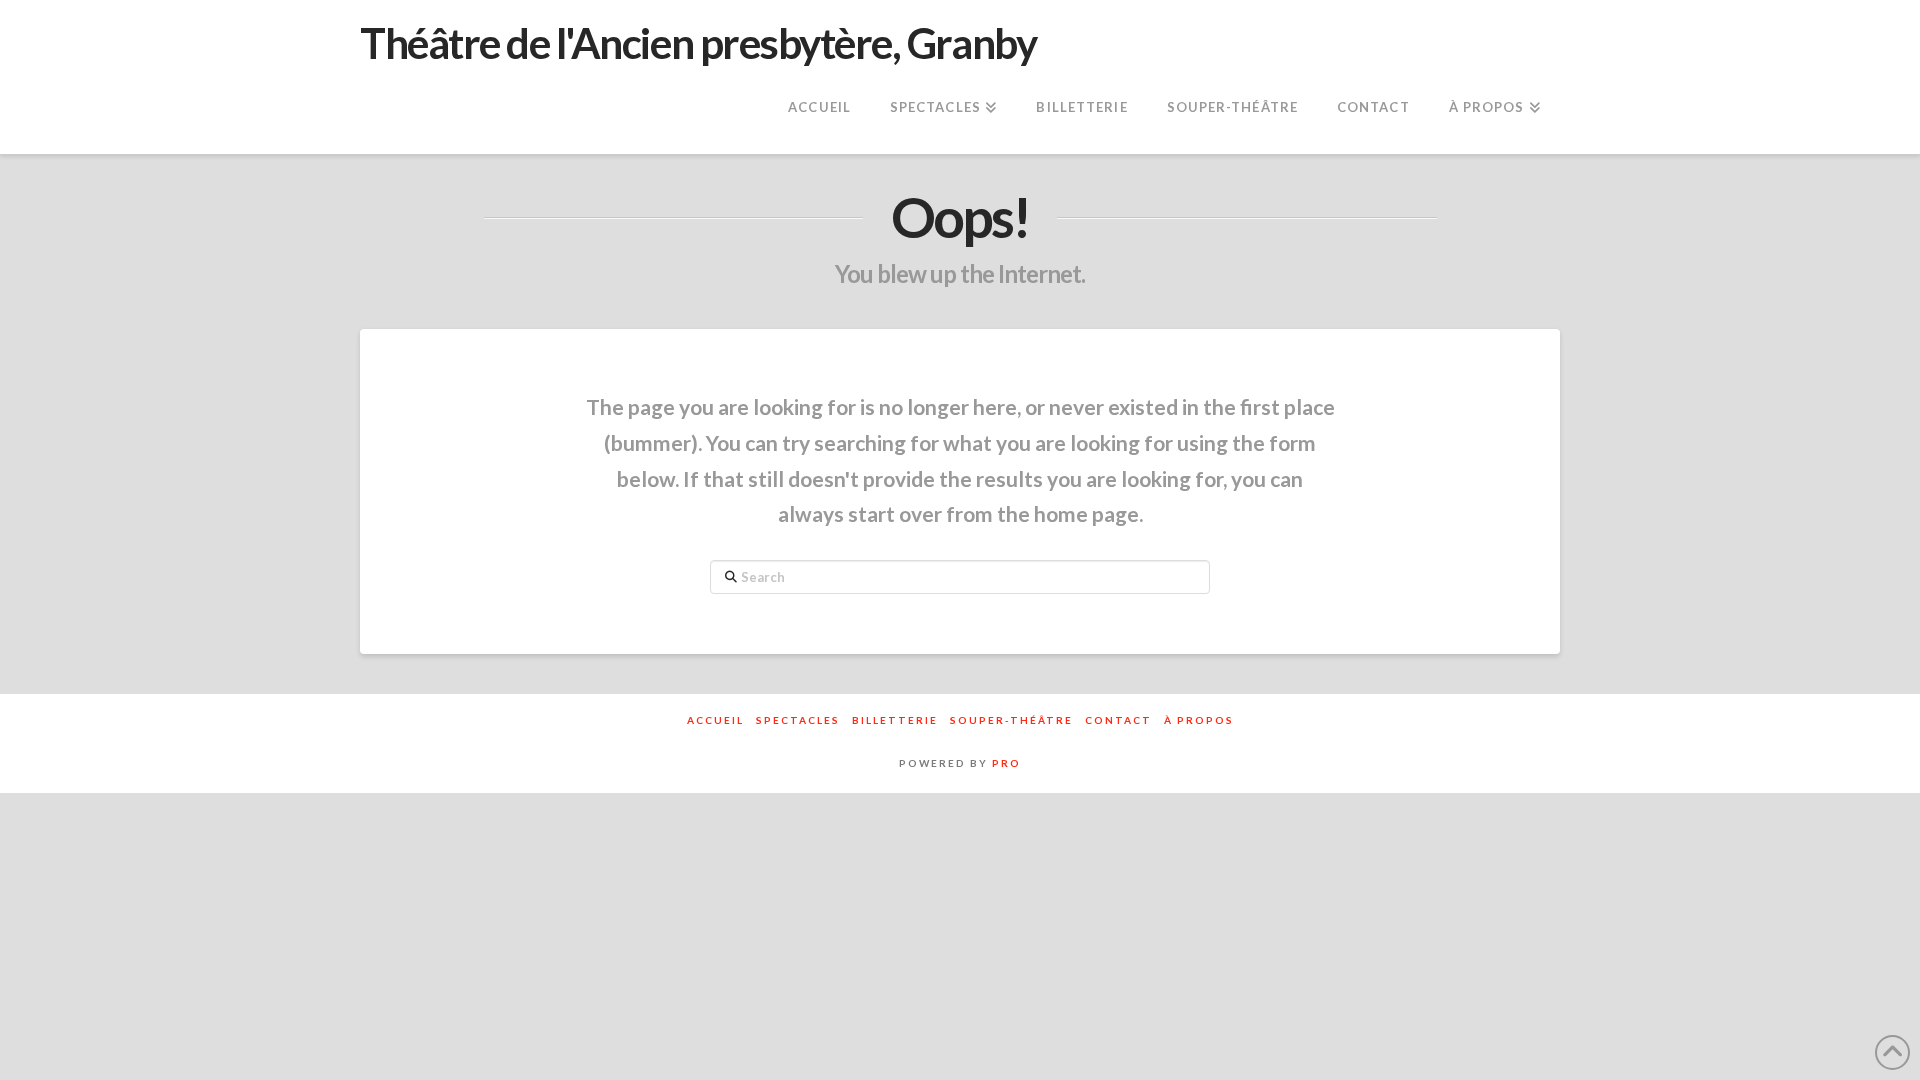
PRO (1006, 763)
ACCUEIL (715, 720)
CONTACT (1118, 720)
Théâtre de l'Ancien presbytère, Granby (698, 43)
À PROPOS (1199, 720)
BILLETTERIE (895, 720)
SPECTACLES (798, 720)
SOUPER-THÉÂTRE (1011, 720)
